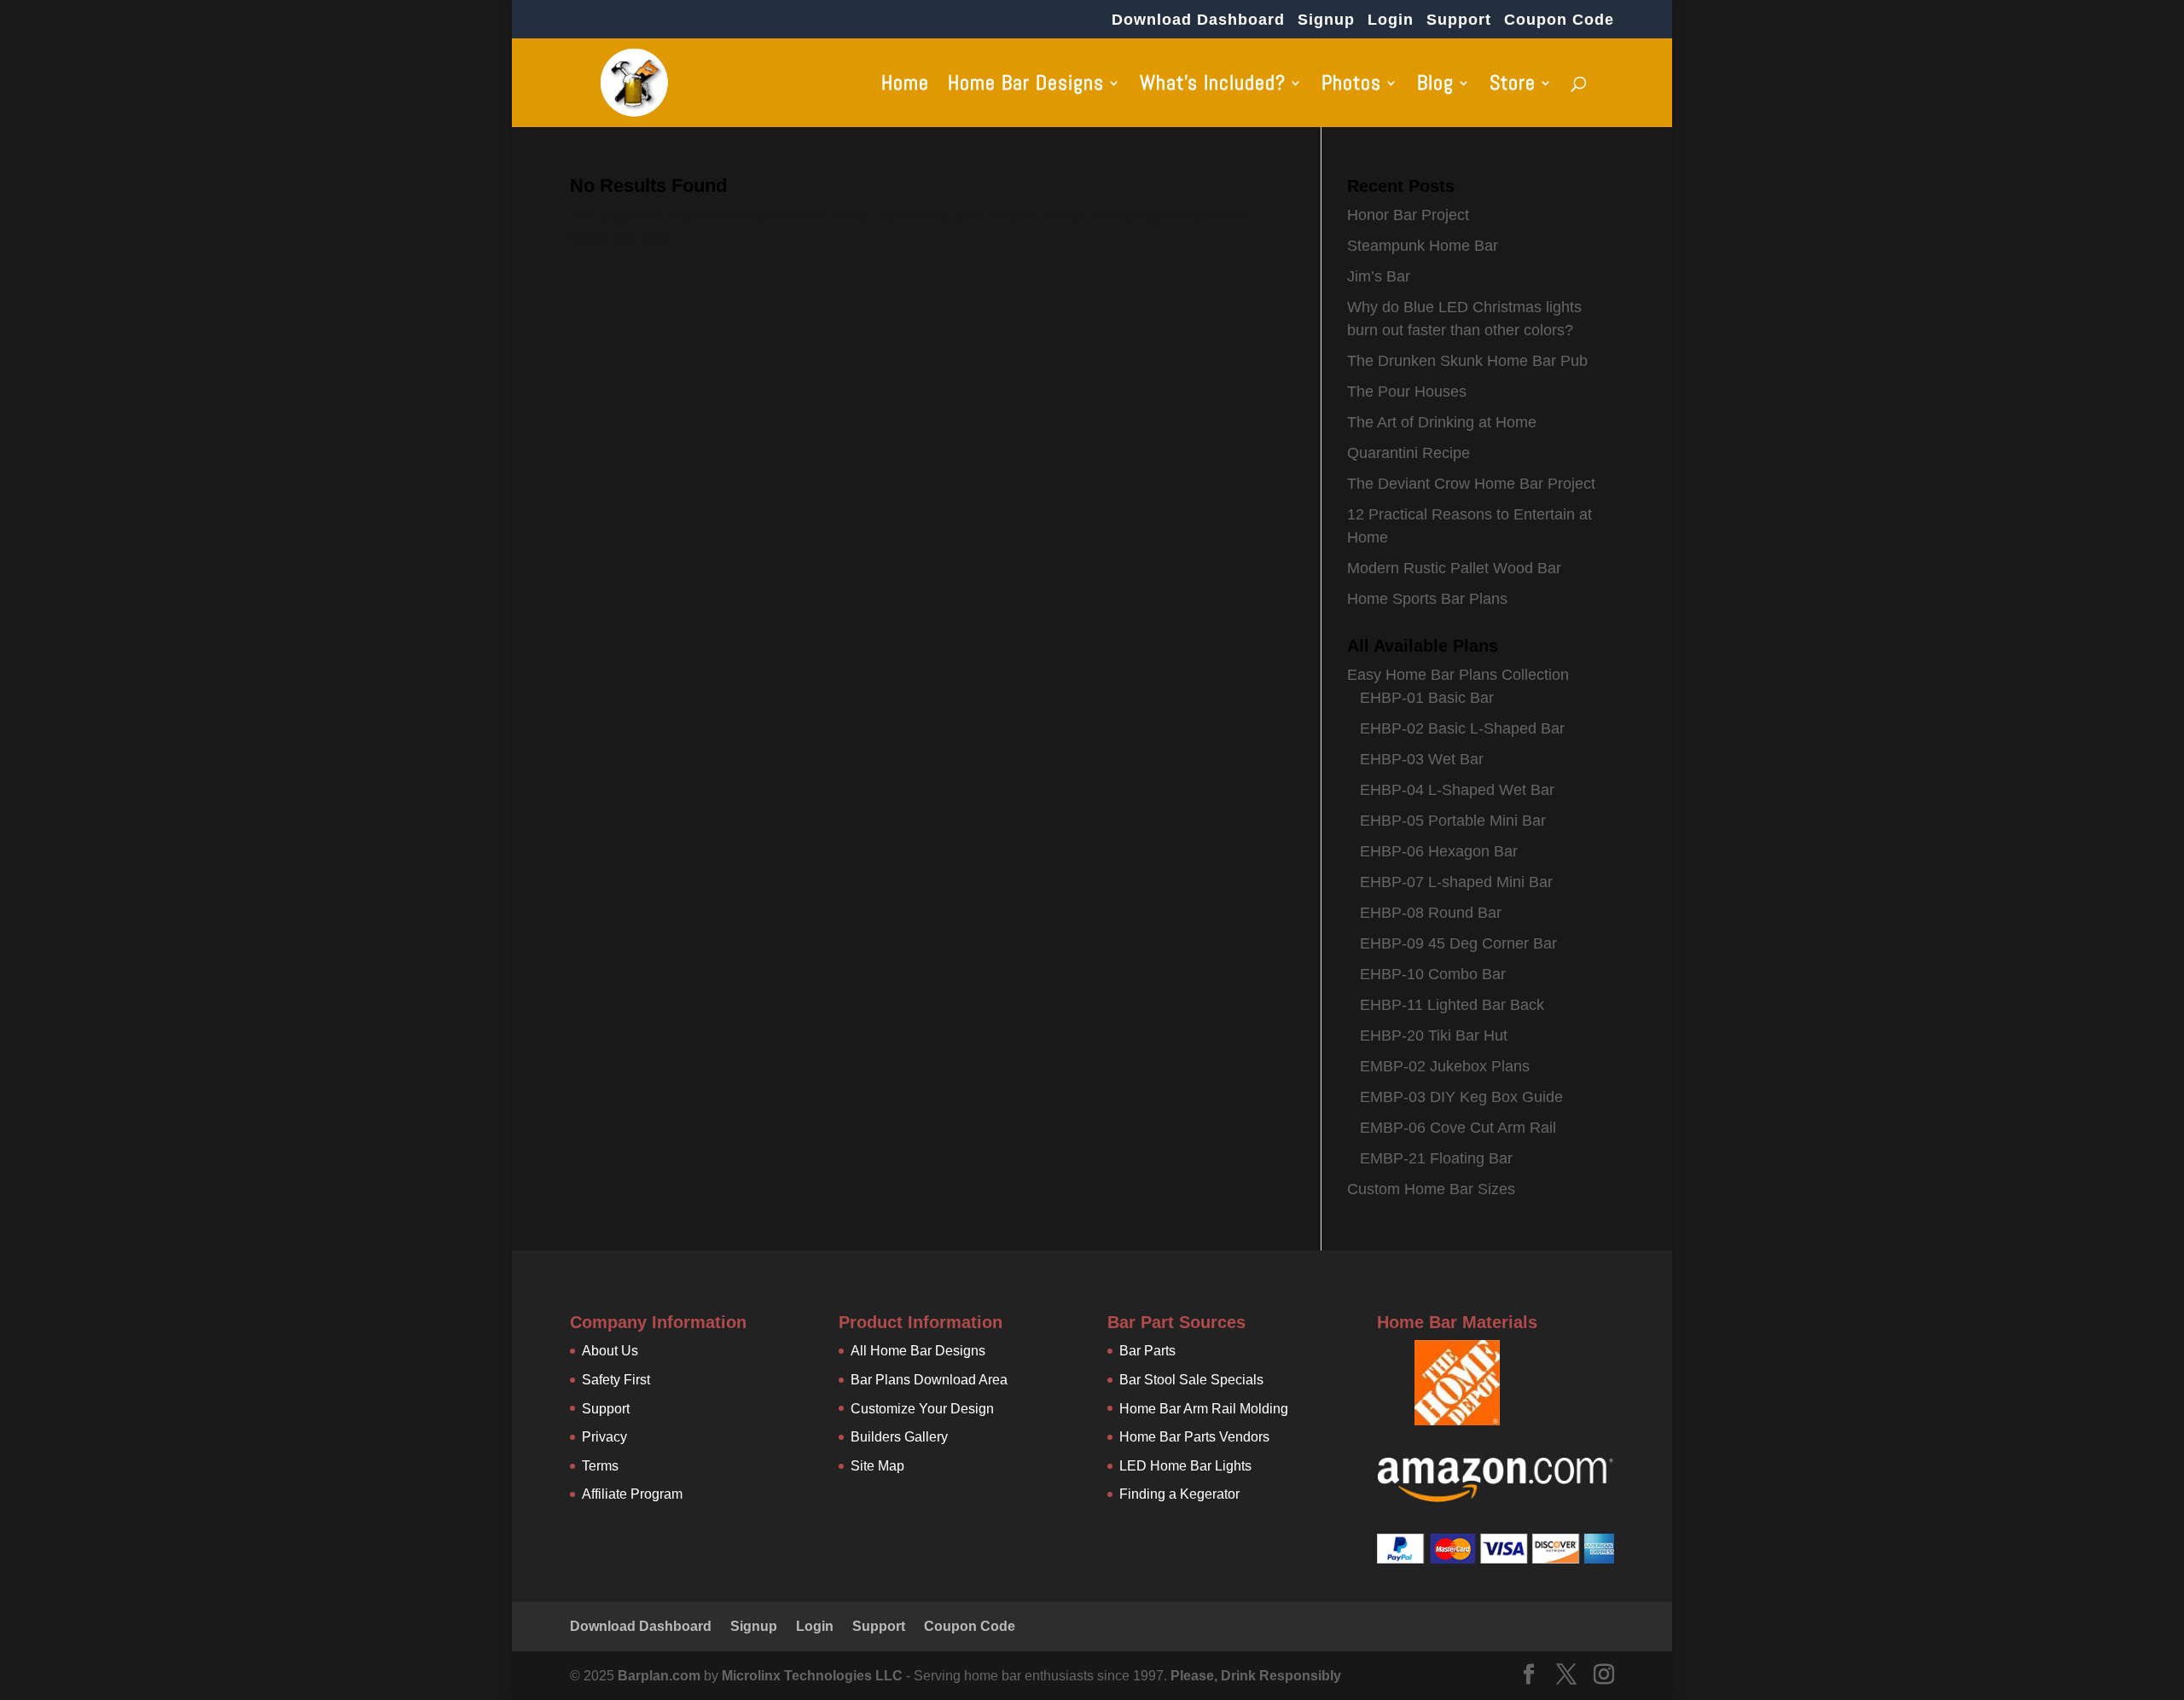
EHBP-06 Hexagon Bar (1439, 851)
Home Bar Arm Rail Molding (1204, 1409)
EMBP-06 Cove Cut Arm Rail (1458, 1128)
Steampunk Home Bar (1423, 246)
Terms (600, 1466)
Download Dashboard (1198, 20)
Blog (1435, 86)
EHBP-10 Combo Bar (1433, 974)
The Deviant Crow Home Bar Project (1471, 484)
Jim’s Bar (1379, 276)
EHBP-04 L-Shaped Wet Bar (1457, 790)
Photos (1351, 86)
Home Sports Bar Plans (1427, 599)
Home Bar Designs (1026, 86)
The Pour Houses (1407, 392)
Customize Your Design (922, 1409)
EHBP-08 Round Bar (1431, 913)
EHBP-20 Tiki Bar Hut (1434, 1036)
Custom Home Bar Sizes (1431, 1189)
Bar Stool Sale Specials (1191, 1380)
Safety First (616, 1380)
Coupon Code (1559, 20)
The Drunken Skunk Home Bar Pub (1467, 361)
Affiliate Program (632, 1494)
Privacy (604, 1437)
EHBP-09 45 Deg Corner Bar (1458, 943)
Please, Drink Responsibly (1256, 1676)
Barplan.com (659, 1676)
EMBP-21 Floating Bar (1436, 1158)
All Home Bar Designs (918, 1351)
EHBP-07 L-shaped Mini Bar (1456, 882)
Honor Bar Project (1408, 215)
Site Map (877, 1466)
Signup (1326, 20)
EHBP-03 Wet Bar (1422, 759)
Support (1459, 20)
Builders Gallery (899, 1437)
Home (905, 86)
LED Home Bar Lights (1185, 1466)
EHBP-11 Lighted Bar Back (1452, 1005)
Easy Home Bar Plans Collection (1458, 675)
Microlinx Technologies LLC (814, 1676)
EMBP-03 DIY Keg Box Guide (1461, 1097)
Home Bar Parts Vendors (1194, 1437)
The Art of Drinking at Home (1442, 422)
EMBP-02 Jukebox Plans (1445, 1066)
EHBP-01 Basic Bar (1427, 698)
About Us (610, 1351)
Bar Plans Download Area (929, 1380)
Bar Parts (1147, 1351)
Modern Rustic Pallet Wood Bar (1454, 568)
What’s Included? (1213, 86)
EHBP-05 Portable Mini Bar (1453, 821)
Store (1513, 86)
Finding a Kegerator (1179, 1494)
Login (1391, 20)
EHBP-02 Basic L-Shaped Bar (1462, 728)
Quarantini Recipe (1409, 453)
